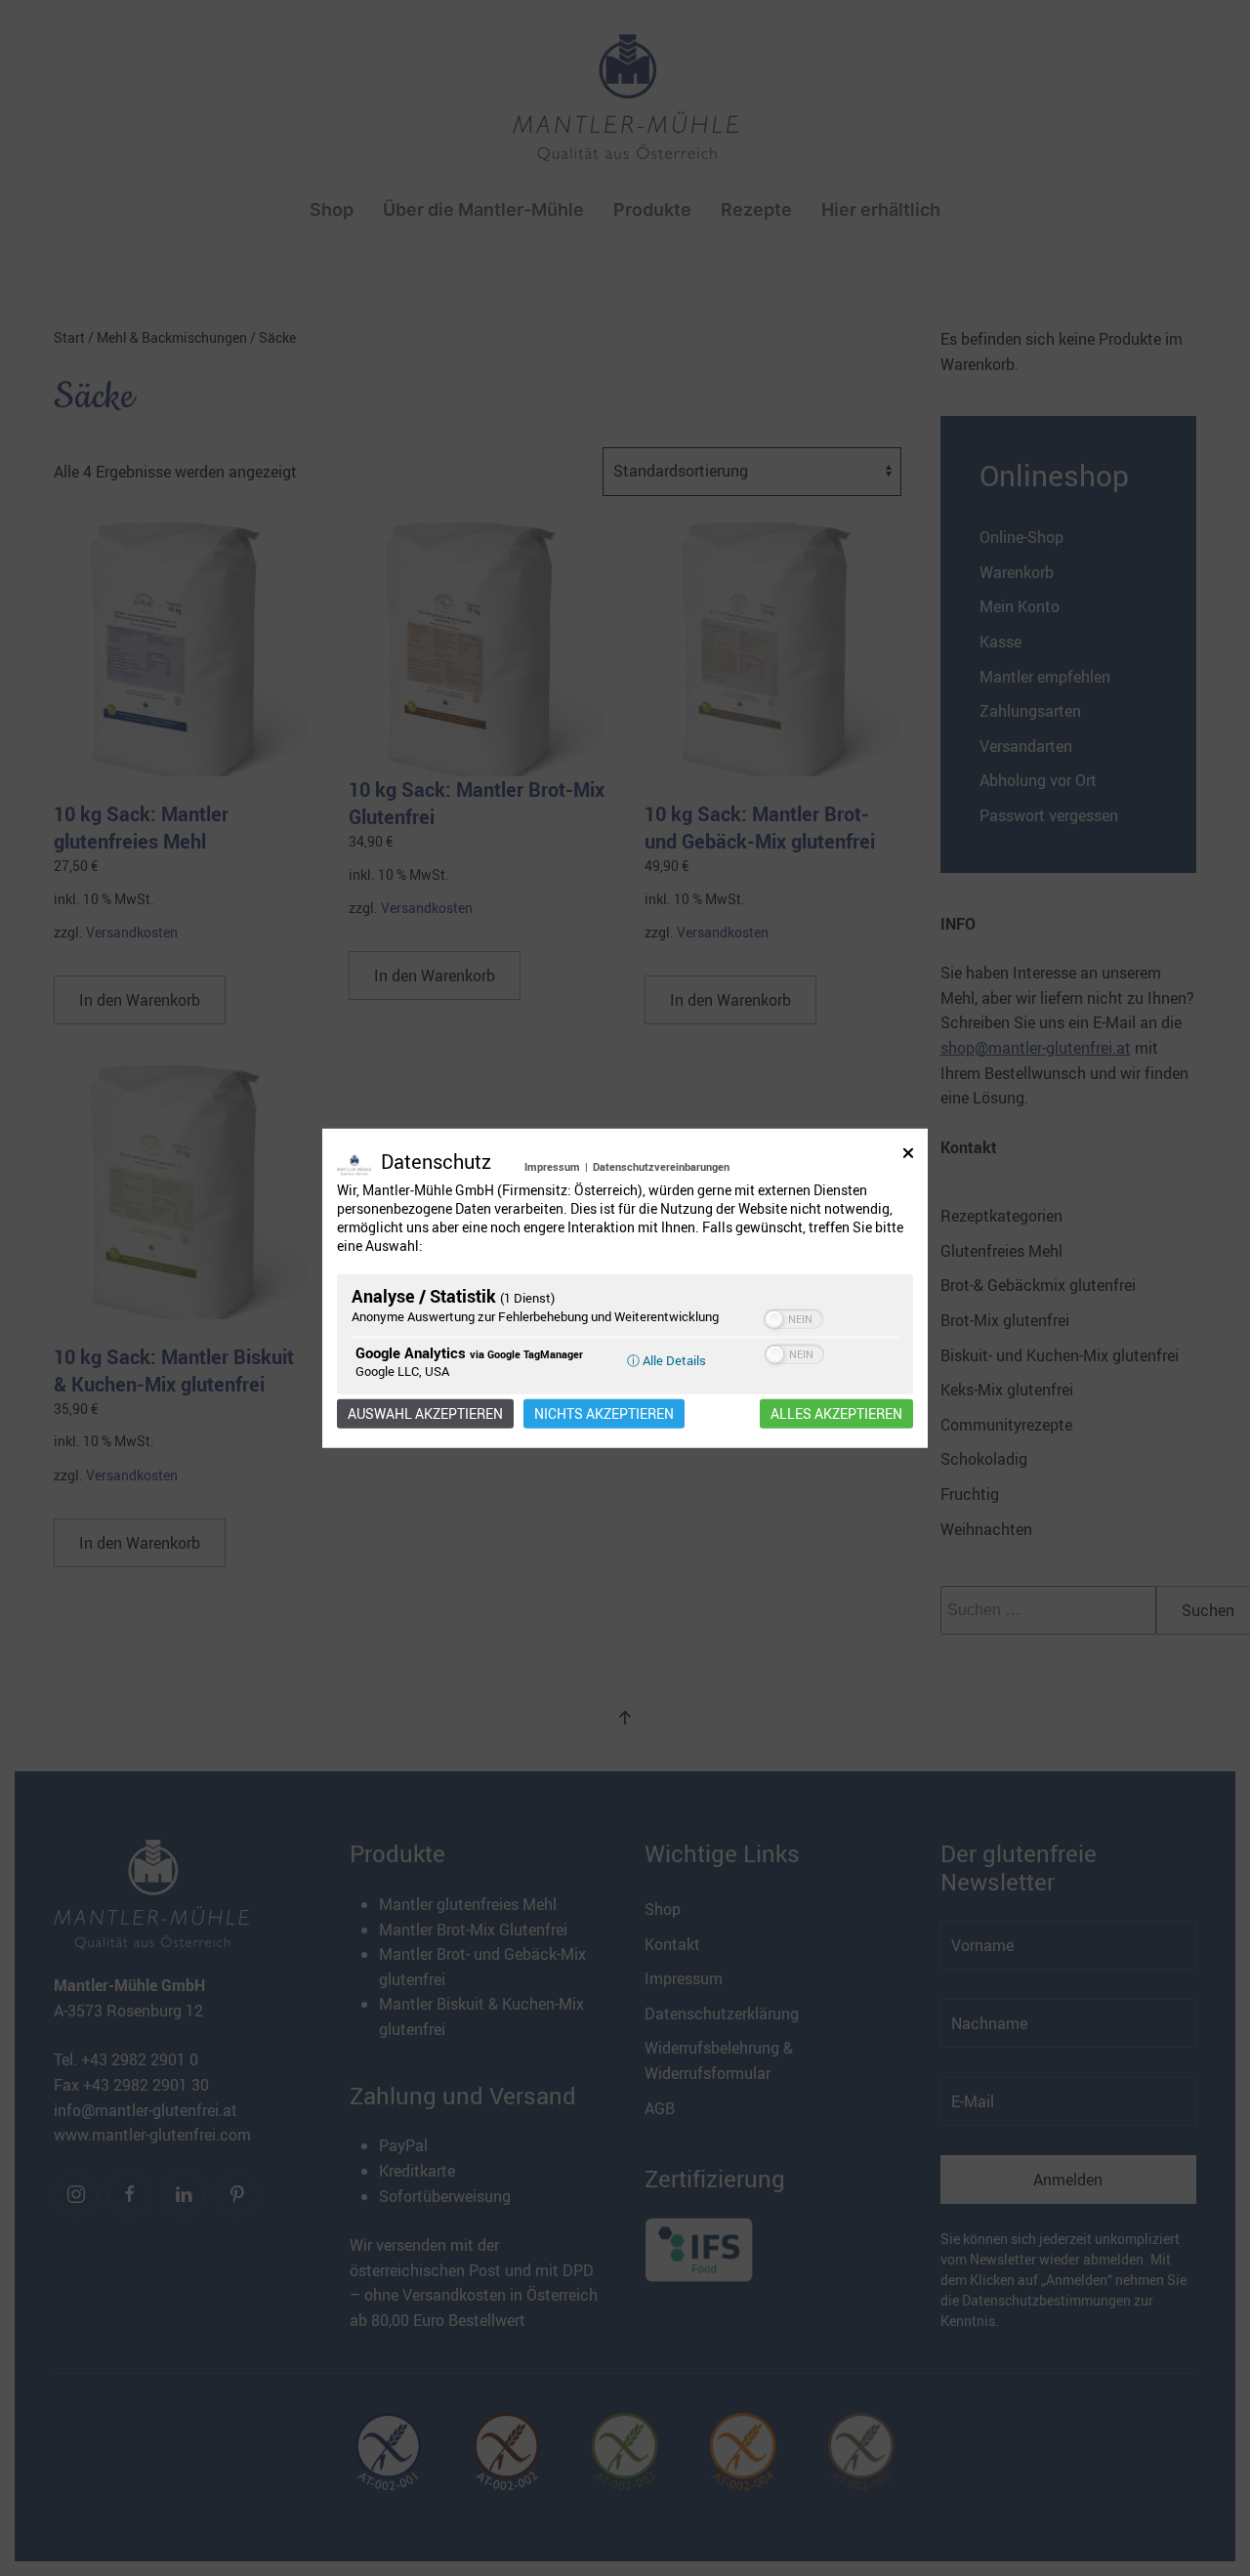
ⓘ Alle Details (667, 1359)
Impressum (552, 1166)
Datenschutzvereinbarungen (661, 1166)
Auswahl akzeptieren (425, 1413)
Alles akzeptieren (836, 1413)
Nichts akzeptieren (604, 1413)
